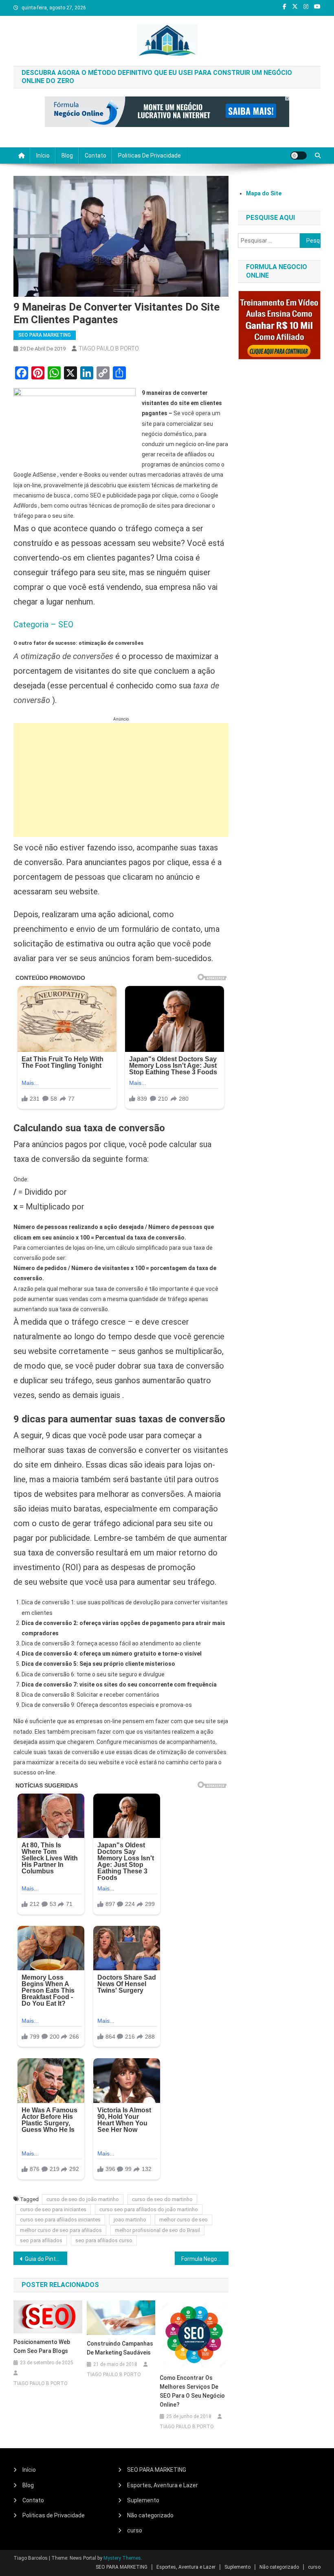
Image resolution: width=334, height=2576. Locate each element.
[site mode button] (299, 156)
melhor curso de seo (183, 2220)
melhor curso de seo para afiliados (61, 2230)
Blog (67, 156)
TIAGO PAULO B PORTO (109, 348)
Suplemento (143, 2500)
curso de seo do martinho (162, 2199)
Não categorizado (150, 2515)
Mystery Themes (122, 2558)
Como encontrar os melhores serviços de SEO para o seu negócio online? (192, 2391)
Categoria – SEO (43, 624)
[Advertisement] (121, 780)
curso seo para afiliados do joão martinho (149, 2209)
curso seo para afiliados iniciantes (60, 2220)
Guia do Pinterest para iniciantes (46, 2259)
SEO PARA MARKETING (45, 335)
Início (43, 156)
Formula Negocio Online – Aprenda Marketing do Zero (205, 2259)
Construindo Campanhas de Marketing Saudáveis (120, 2348)
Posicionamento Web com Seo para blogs (42, 2346)
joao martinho (130, 2220)
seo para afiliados (41, 2240)
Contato (96, 156)
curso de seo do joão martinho (83, 2199)
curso (135, 2530)
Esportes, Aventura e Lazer (163, 2485)
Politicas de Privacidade (149, 156)
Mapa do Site (264, 193)
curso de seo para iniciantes (53, 2209)
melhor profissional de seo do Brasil (157, 2230)
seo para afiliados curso (104, 2240)
